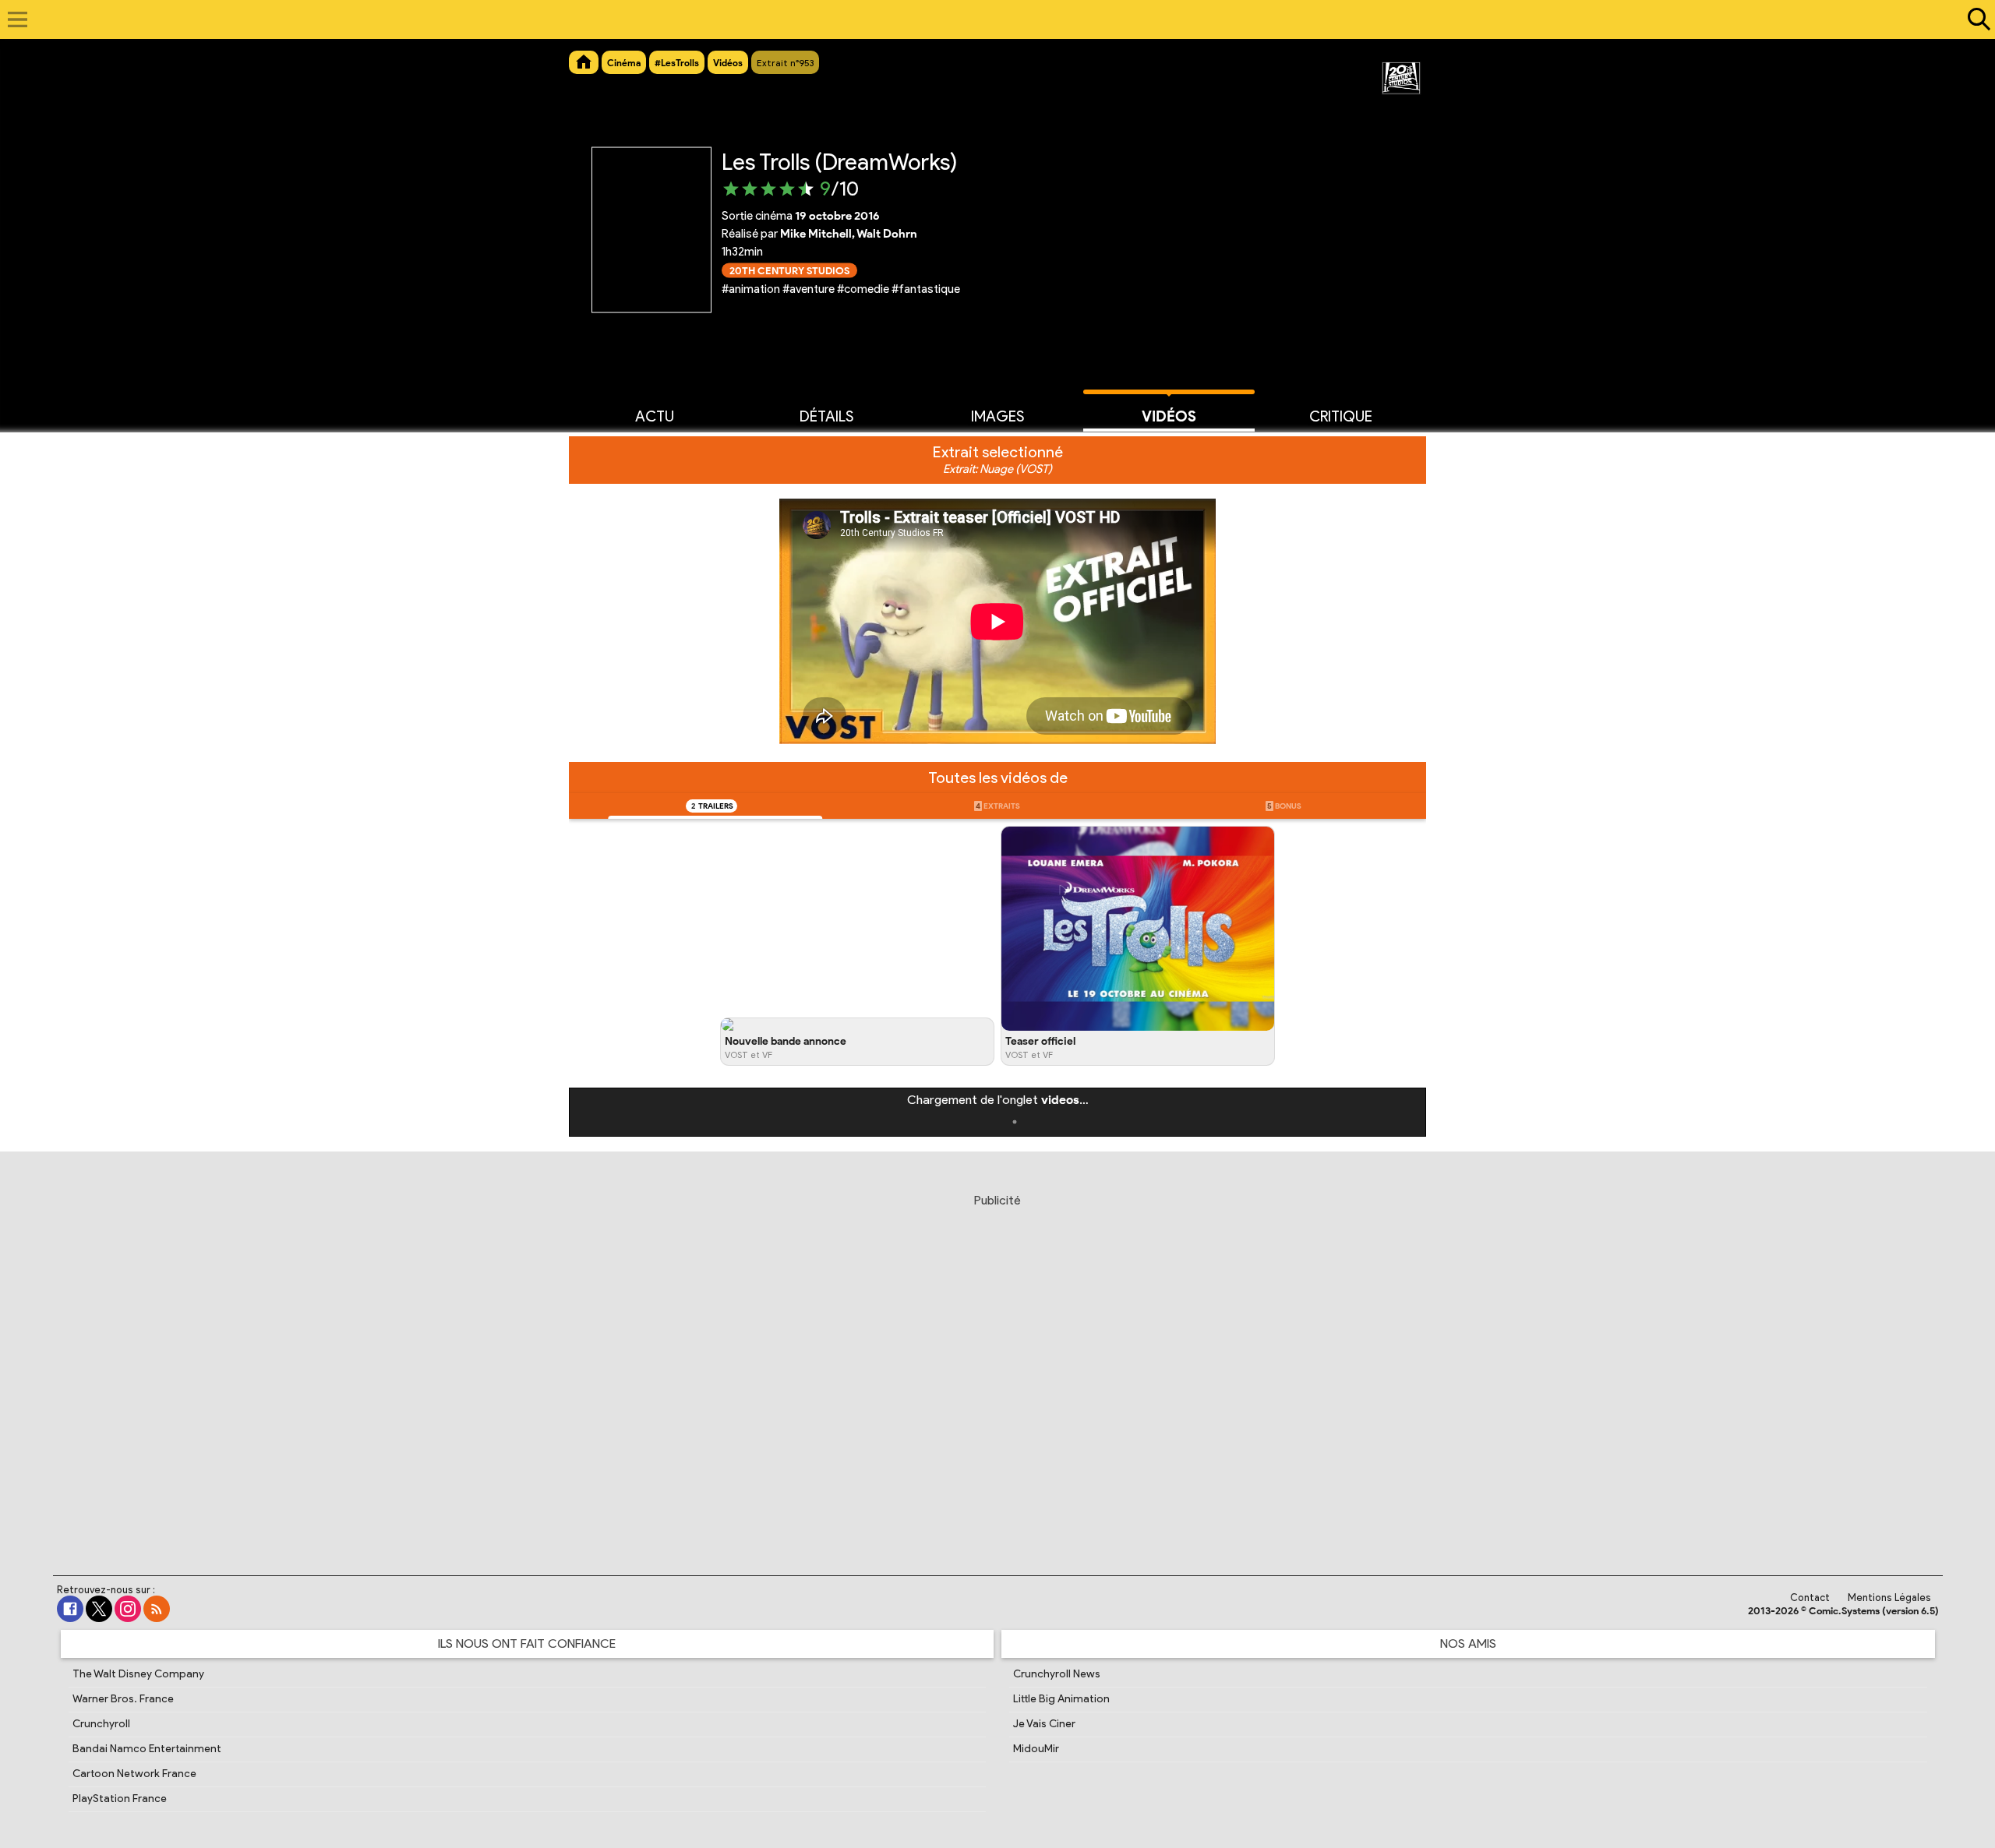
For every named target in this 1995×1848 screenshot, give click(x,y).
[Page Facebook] (70, 1609)
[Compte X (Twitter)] (99, 1609)
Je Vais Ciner (1044, 1724)
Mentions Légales (1889, 1598)
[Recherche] (1976, 19)
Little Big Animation (1061, 1699)
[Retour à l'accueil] (989, 19)
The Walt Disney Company (138, 1674)
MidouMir (1036, 1749)
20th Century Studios (789, 270)
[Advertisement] (997, 1366)
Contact (1810, 1598)
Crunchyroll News (1057, 1674)
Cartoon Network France (134, 1774)
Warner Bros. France (123, 1699)
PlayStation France (120, 1799)
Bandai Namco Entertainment (147, 1749)
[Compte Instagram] (128, 1609)
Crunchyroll (101, 1724)
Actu (655, 416)
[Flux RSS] (157, 1609)
